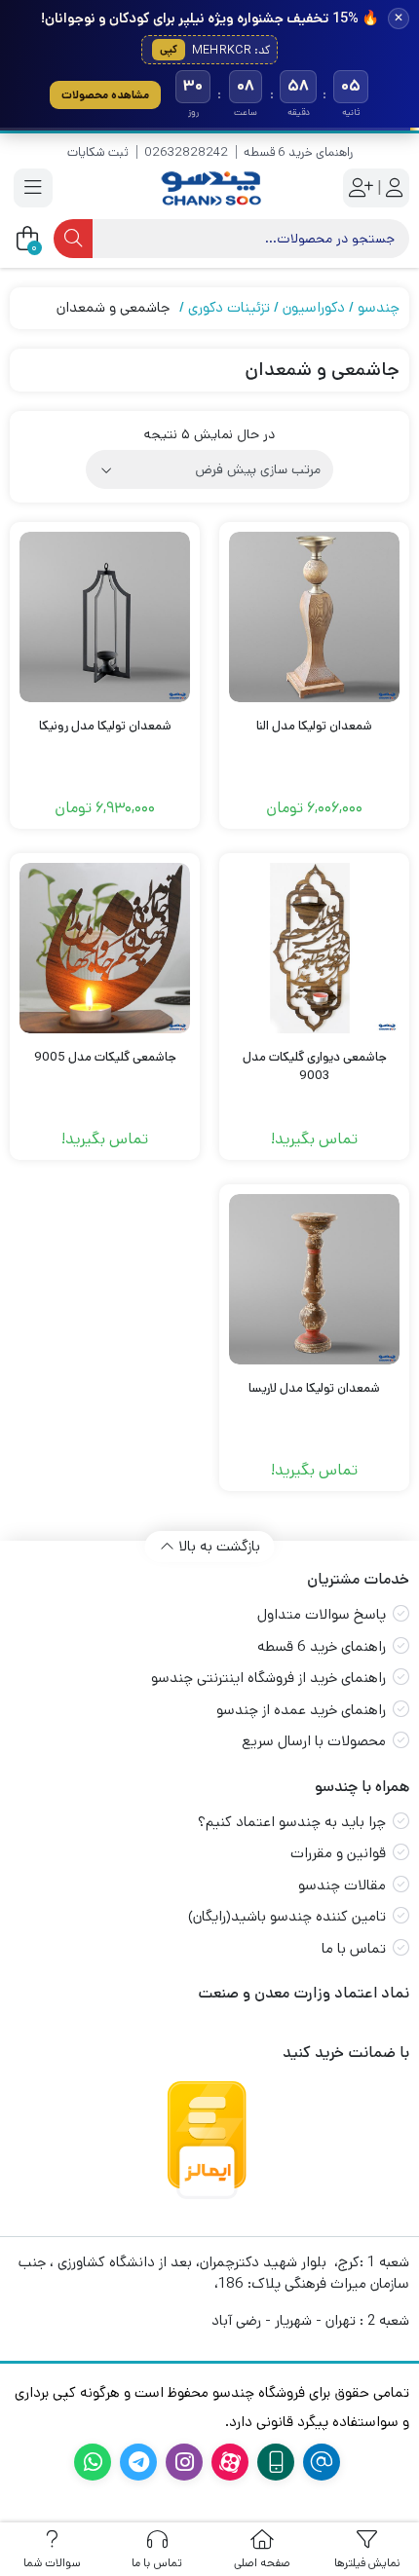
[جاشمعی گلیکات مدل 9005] (105, 948)
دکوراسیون (314, 307)
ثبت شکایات (98, 152)
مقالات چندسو (342, 1885)
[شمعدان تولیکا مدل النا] (314, 617)
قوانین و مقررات (338, 1853)
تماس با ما (354, 1948)
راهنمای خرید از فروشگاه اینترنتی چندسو (268, 1678)
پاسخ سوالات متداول (322, 1614)
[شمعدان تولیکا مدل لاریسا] (314, 1279)
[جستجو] (73, 239)
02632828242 (186, 152)
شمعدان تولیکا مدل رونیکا (105, 726)
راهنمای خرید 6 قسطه (298, 152)
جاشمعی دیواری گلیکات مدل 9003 (315, 1067)
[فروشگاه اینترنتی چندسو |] (209, 189)
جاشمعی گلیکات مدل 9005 (105, 1057)
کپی (169, 50)
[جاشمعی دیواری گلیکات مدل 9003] (314, 948)
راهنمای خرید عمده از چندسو (301, 1710)
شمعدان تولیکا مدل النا (314, 726)
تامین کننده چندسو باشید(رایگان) (287, 1916)
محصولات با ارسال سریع (314, 1741)
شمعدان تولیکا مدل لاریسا (314, 1388)
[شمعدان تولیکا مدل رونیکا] (105, 617)
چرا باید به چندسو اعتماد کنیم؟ (292, 1822)
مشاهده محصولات (105, 95)
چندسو (379, 307)
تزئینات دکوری (229, 307)
